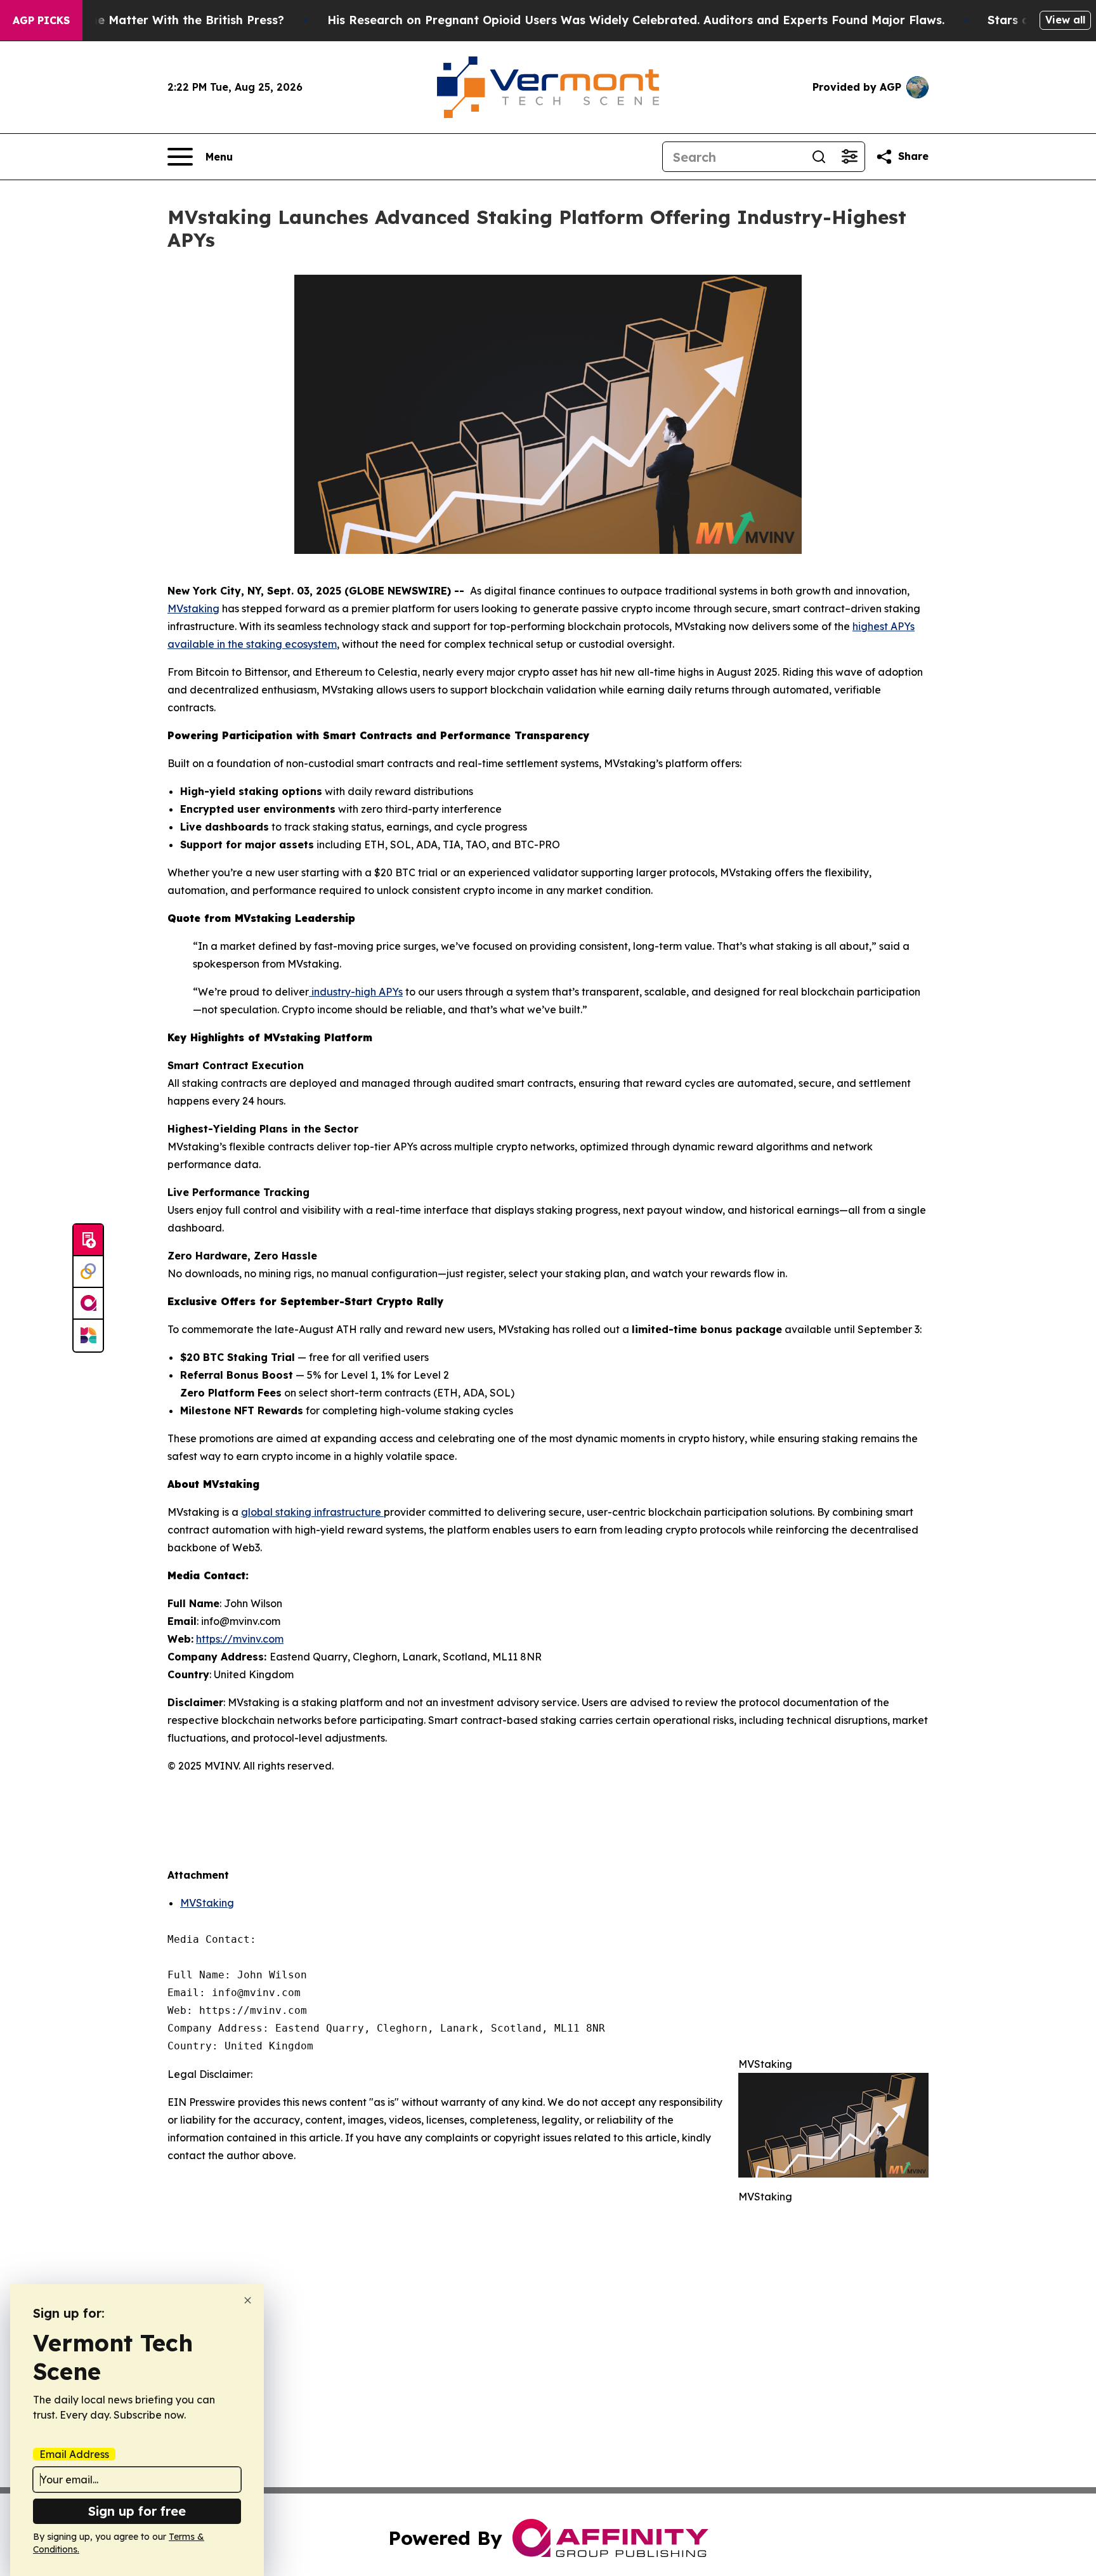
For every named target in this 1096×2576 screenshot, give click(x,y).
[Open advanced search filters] (849, 157)
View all (1065, 20)
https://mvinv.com (240, 1639)
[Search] (819, 157)
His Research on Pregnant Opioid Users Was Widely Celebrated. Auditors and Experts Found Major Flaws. (636, 20)
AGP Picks (41, 20)
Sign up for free (137, 2511)
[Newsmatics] (88, 1336)
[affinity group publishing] (88, 1304)
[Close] (248, 2300)
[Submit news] (88, 1240)
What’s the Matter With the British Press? (163, 20)
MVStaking (207, 1903)
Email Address (74, 2454)
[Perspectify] (88, 1272)
